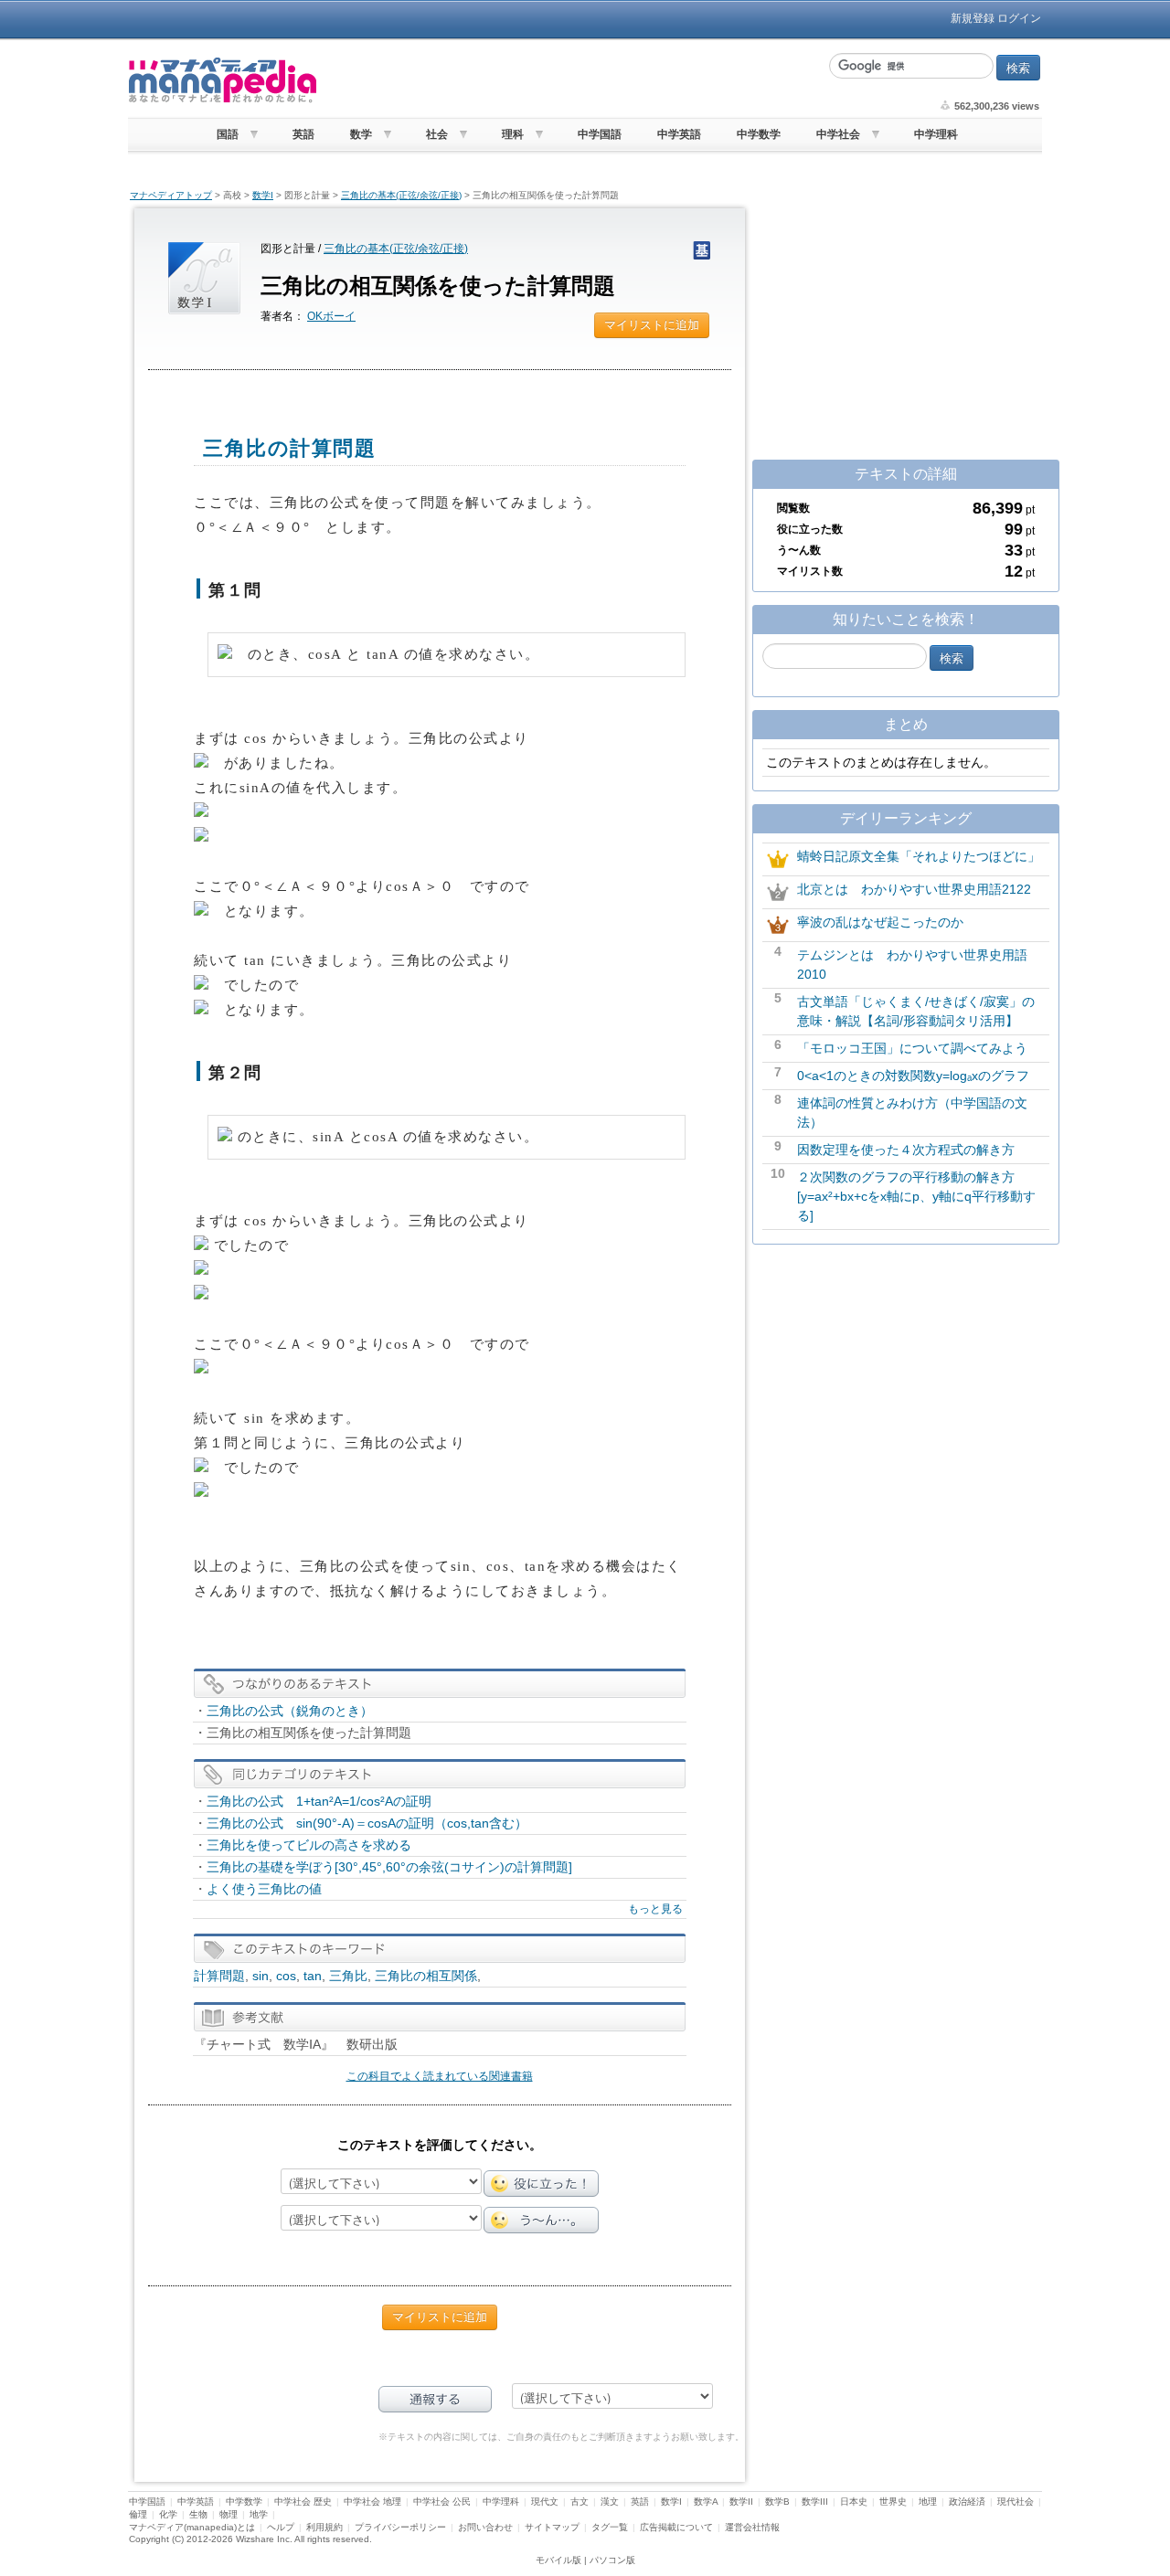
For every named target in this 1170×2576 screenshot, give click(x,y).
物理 (229, 2514)
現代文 (545, 2502)
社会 (437, 134)
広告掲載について (676, 2527)
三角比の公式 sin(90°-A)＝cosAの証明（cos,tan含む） (367, 1823)
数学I (263, 195)
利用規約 (324, 2527)
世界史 (893, 2502)
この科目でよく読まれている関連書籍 (440, 2076)
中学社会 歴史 (303, 2502)
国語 (228, 134)
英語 (303, 134)
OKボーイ (331, 316)
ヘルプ (281, 2527)
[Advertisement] (571, 80)
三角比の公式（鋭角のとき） (290, 1711)
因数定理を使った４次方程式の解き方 (906, 1150)
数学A (706, 2502)
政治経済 (967, 2502)
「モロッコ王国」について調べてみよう (912, 1048)
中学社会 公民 (442, 2502)
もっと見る (655, 1909)
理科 (513, 134)
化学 (168, 2514)
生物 (198, 2514)
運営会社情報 (752, 2527)
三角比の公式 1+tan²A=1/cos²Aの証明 (319, 1801)
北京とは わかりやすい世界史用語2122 (914, 889)
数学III (815, 2502)
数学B (777, 2502)
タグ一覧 (610, 2527)
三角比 (348, 1976)
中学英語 (679, 134)
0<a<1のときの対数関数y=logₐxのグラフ (913, 1076)
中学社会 (838, 134)
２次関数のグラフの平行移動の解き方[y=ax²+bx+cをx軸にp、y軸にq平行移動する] (916, 1196)
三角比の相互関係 (426, 1976)
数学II (741, 2502)
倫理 (138, 2514)
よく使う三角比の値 (264, 1889)
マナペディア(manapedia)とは (192, 2527)
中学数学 (759, 134)
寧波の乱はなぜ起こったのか (880, 922)
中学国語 (600, 134)
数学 (361, 134)
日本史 (854, 2502)
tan (313, 1976)
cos (286, 1976)
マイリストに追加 (652, 325)
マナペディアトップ (171, 195)
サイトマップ (552, 2527)
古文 (580, 2502)
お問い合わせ (485, 2527)
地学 (259, 2514)
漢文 (610, 2502)
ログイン (1019, 18)
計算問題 (219, 1976)
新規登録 (973, 18)
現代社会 (1016, 2502)
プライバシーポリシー (400, 2527)
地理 (928, 2502)
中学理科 (936, 134)
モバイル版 (558, 2560)
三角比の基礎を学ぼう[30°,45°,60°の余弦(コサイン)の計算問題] (389, 1867)
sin (261, 1976)
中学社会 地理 (372, 2502)
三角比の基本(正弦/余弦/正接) (401, 195)
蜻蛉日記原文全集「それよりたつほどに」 (919, 856)
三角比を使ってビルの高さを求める (309, 1845)
